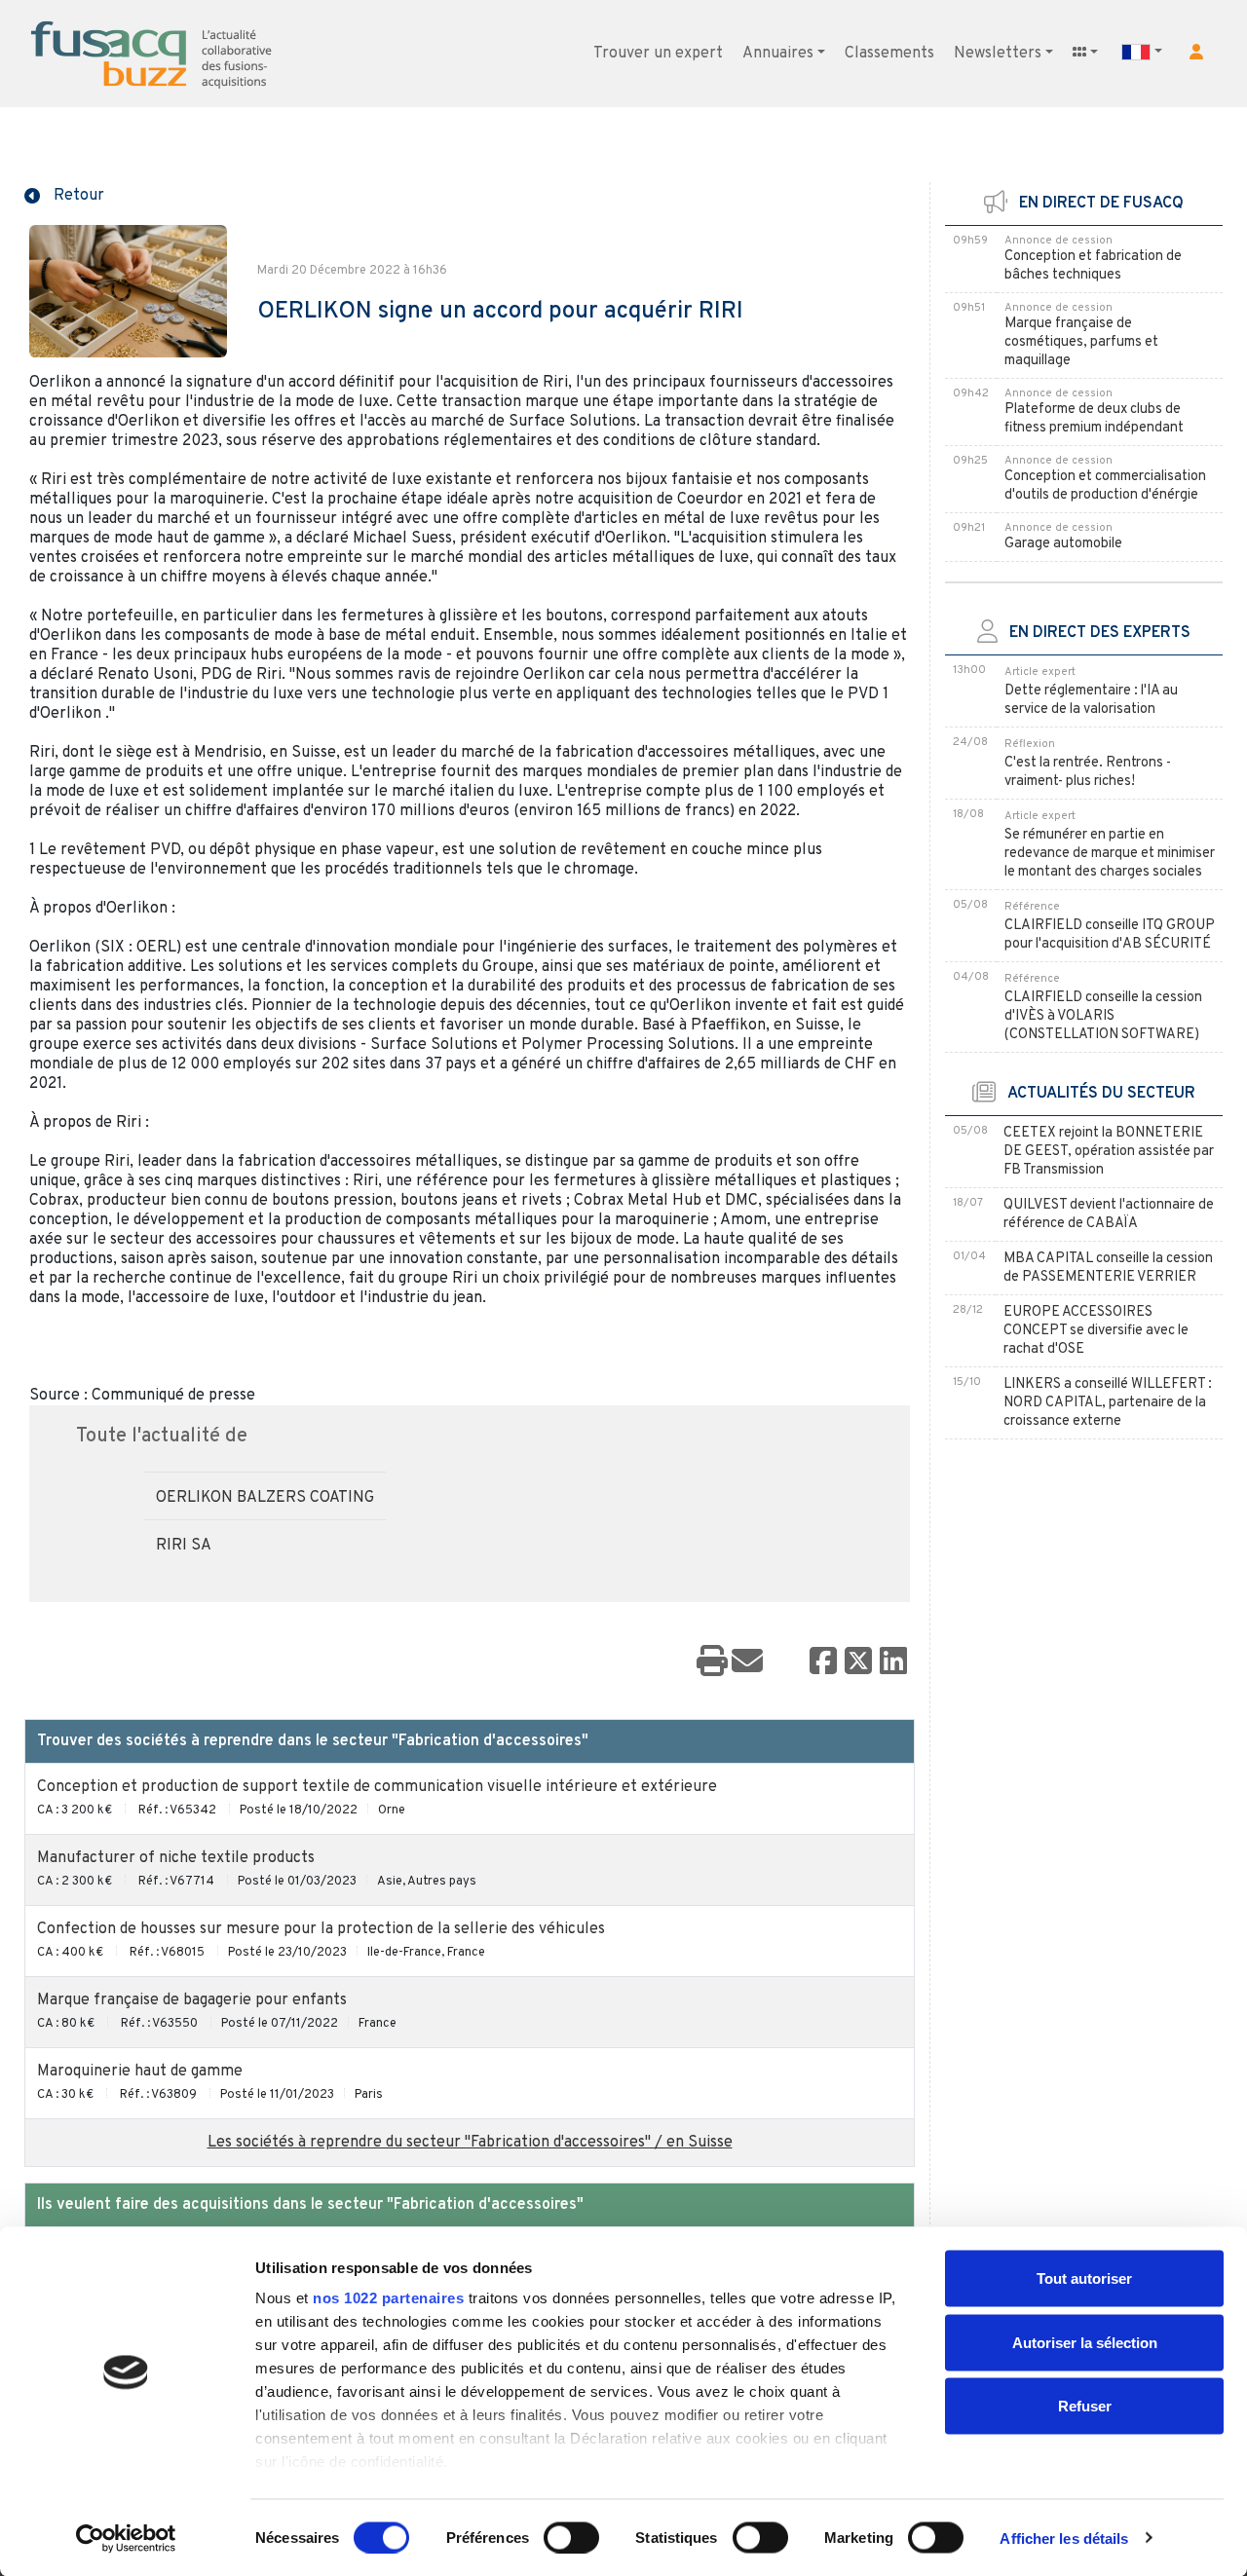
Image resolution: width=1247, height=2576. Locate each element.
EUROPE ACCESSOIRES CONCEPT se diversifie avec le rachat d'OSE (1096, 1331)
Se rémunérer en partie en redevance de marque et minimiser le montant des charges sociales (1110, 854)
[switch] (571, 2537)
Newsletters (998, 54)
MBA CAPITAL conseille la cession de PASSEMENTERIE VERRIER (1108, 1268)
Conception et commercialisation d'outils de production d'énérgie (1105, 486)
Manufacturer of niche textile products (176, 1858)
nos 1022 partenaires (388, 2298)
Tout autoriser (1084, 2278)
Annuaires (778, 54)
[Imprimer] (712, 1662)
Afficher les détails (1064, 2538)
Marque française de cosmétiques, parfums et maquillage (1081, 342)
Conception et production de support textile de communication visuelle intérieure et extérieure (377, 1787)
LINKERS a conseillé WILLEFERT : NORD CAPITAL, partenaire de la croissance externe (1108, 1403)
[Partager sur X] (858, 1662)
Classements (889, 54)
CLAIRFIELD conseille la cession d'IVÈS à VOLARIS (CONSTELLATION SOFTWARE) (1103, 1016)
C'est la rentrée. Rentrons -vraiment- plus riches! (1088, 772)
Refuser (1085, 2406)
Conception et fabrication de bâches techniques (1093, 266)
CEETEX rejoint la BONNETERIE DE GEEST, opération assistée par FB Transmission (1109, 1152)
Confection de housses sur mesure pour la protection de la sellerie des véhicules (321, 1929)
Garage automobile (1063, 544)
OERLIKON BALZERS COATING (265, 1498)
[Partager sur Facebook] (823, 1662)
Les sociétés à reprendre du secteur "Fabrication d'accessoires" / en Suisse (470, 2143)
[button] (1196, 52)
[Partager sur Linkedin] (893, 1662)
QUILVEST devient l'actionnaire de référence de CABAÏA (1109, 1214)
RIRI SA (184, 1546)
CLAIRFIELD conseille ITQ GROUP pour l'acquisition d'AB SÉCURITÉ (1110, 935)
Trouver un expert (658, 54)
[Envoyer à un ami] (747, 1662)
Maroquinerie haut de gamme (140, 2072)
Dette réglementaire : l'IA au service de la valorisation (1091, 700)
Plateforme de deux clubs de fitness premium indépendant (1094, 419)
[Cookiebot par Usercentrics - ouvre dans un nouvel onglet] (126, 2538)
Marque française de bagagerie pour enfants (192, 2000)
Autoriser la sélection (1085, 2342)
